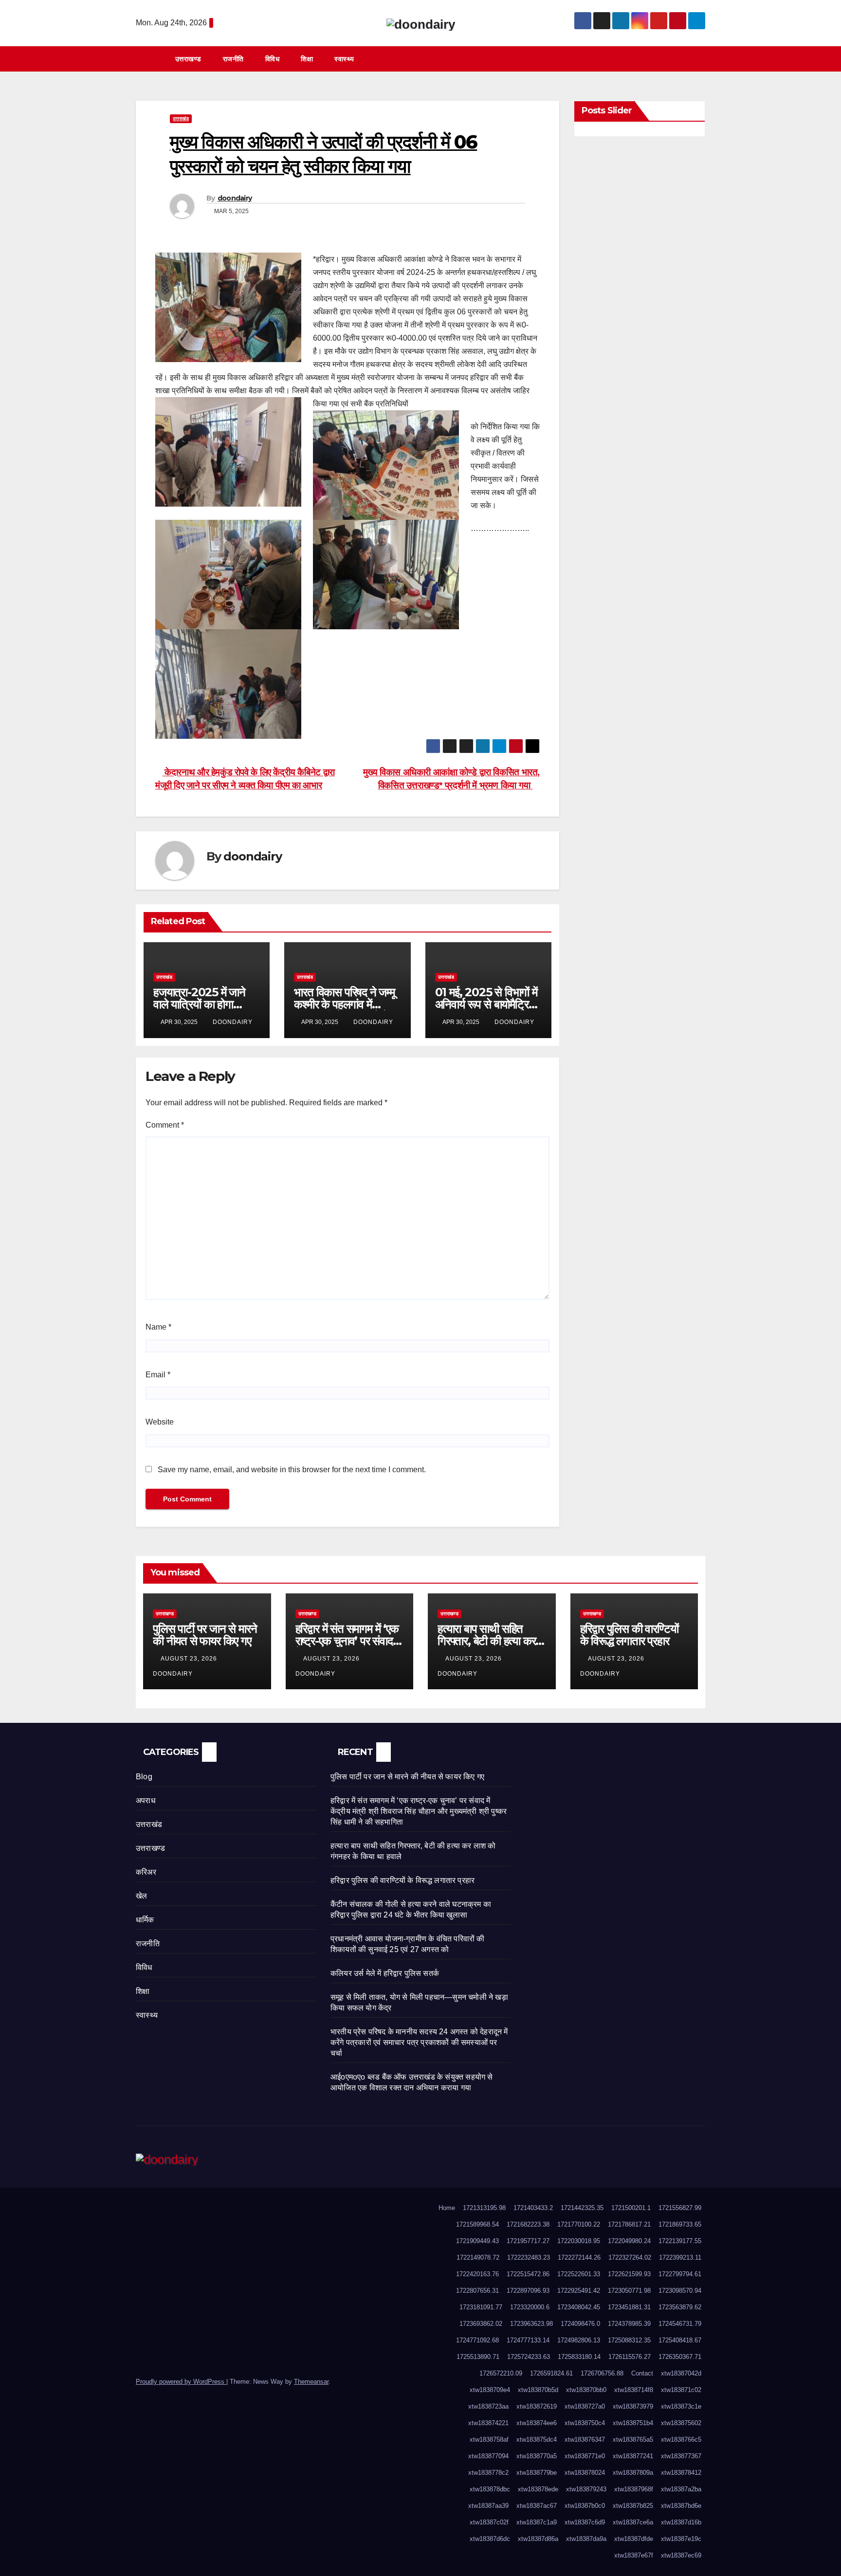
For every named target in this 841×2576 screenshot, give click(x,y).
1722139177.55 (680, 2241)
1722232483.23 (529, 2257)
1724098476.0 (580, 2324)
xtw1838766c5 (681, 2439)
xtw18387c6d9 (585, 2522)
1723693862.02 (481, 2324)
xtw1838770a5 (537, 2456)
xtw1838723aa (488, 2406)
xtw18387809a (633, 2473)
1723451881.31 (629, 2307)
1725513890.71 (478, 2357)
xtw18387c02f (489, 2522)
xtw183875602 (681, 2423)
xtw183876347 (585, 2439)
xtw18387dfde (634, 2539)
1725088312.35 (629, 2340)
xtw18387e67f (634, 2555)
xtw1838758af (489, 2439)
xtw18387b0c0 (585, 2506)
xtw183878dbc (490, 2489)
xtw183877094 (488, 2456)
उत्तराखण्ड (188, 59)
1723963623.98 (531, 2324)
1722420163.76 (477, 2274)
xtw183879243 (586, 2489)
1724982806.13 (579, 2340)
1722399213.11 (680, 2257)
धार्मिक (145, 1920)
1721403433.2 (533, 2208)
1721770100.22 (579, 2224)
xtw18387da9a (586, 2539)
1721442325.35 (582, 2208)
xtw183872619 (537, 2406)
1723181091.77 (481, 2307)
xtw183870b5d (538, 2390)
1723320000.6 (530, 2307)
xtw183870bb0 (586, 2390)
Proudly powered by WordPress (181, 2382)
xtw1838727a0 (585, 2406)
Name (158, 1327)
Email (158, 1375)
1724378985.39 (629, 2324)
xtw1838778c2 (488, 2473)
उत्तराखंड (181, 119)
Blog (144, 1777)
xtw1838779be (537, 2473)
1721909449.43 (477, 2241)
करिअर (146, 1872)
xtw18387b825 (633, 2506)
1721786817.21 (629, 2224)
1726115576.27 (630, 2357)
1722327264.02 (630, 2257)
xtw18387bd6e (681, 2506)
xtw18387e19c (681, 2539)
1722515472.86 (528, 2274)
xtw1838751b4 (633, 2423)
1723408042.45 (579, 2307)
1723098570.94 (680, 2291)
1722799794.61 (680, 2274)
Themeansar (311, 2382)
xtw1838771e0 (585, 2456)
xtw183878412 (681, 2473)
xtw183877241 (633, 2456)
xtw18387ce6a (633, 2522)
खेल (141, 1896)
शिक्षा (307, 59)
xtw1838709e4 (490, 2390)
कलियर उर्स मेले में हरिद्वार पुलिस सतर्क (385, 1973)
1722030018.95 (579, 2241)
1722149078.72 (478, 2257)
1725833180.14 (579, 2357)
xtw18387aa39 (488, 2506)
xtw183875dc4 (537, 2439)
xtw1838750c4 (585, 2423)
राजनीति (233, 59)
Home (447, 2208)
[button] (702, 59)
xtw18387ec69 (681, 2555)
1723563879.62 (680, 2307)
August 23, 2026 (190, 1659)
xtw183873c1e (681, 2406)
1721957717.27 (528, 2241)
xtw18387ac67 (537, 2506)
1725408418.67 (680, 2340)
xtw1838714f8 (634, 2390)
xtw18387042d (681, 2373)
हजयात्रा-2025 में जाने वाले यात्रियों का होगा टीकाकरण (199, 1004)
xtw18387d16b (681, 2522)
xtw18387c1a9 (537, 2522)
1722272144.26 (579, 2257)
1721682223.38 (528, 2224)
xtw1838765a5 (633, 2439)
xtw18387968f (634, 2489)
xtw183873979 (633, 2406)
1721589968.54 (477, 2224)
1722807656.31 (477, 2291)
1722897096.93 (528, 2291)
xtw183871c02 (681, 2390)
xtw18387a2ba (681, 2489)
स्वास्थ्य (344, 59)
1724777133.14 (528, 2340)
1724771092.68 (477, 2340)
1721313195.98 (484, 2208)
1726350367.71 (680, 2357)
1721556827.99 (680, 2208)
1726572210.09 (501, 2373)
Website (160, 1422)
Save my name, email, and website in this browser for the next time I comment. (292, 1470)
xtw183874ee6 (537, 2423)
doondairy (235, 198)
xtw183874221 (488, 2423)
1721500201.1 (631, 2208)
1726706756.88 (602, 2373)
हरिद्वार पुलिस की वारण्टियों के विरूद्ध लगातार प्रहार (629, 1635)
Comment (165, 1125)
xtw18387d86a (538, 2539)
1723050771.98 (629, 2291)
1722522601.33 (579, 2274)
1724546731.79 (680, 2324)
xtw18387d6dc (490, 2539)
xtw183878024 (585, 2473)
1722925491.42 (579, 2291)
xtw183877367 (681, 2456)
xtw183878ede (538, 2489)
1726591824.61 (551, 2373)
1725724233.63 (529, 2357)
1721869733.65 (680, 2224)
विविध (273, 59)
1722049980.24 (629, 2241)
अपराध (146, 1800)
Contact (642, 2373)
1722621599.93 (629, 2274)
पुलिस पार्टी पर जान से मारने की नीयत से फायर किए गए (205, 1635)
